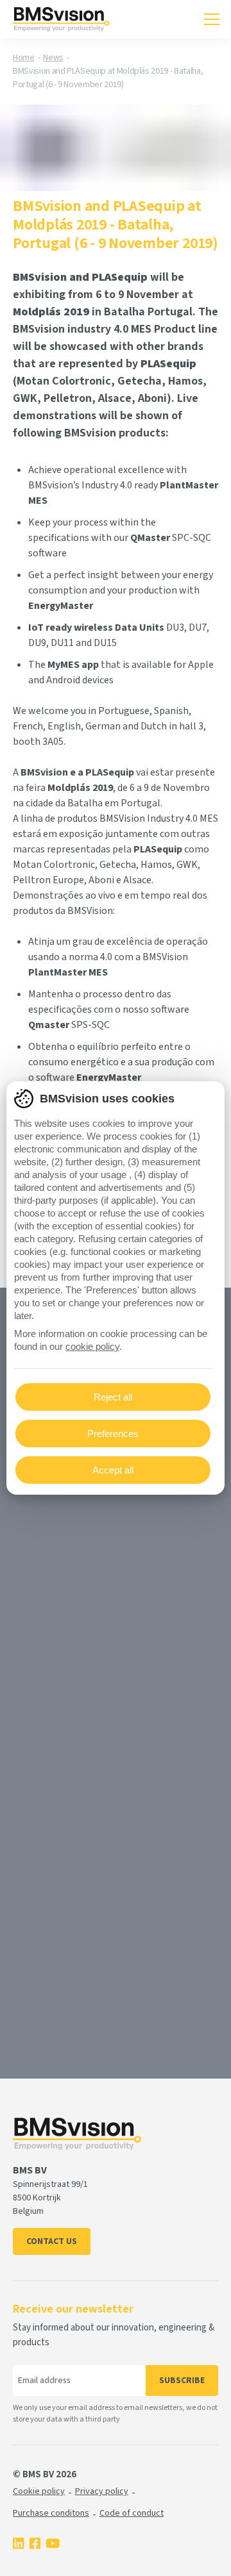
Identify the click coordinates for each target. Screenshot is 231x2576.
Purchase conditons (51, 2513)
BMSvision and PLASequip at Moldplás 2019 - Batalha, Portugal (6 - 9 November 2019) (108, 78)
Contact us (52, 2241)
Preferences (113, 1433)
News (53, 58)
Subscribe (182, 2381)
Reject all (113, 1397)
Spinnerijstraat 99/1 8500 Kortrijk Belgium (50, 2198)
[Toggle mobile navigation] (212, 19)
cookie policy (92, 1346)
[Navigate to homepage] (61, 19)
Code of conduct (132, 2513)
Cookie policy (39, 2491)
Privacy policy (102, 2491)
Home (24, 58)
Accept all (113, 1470)
